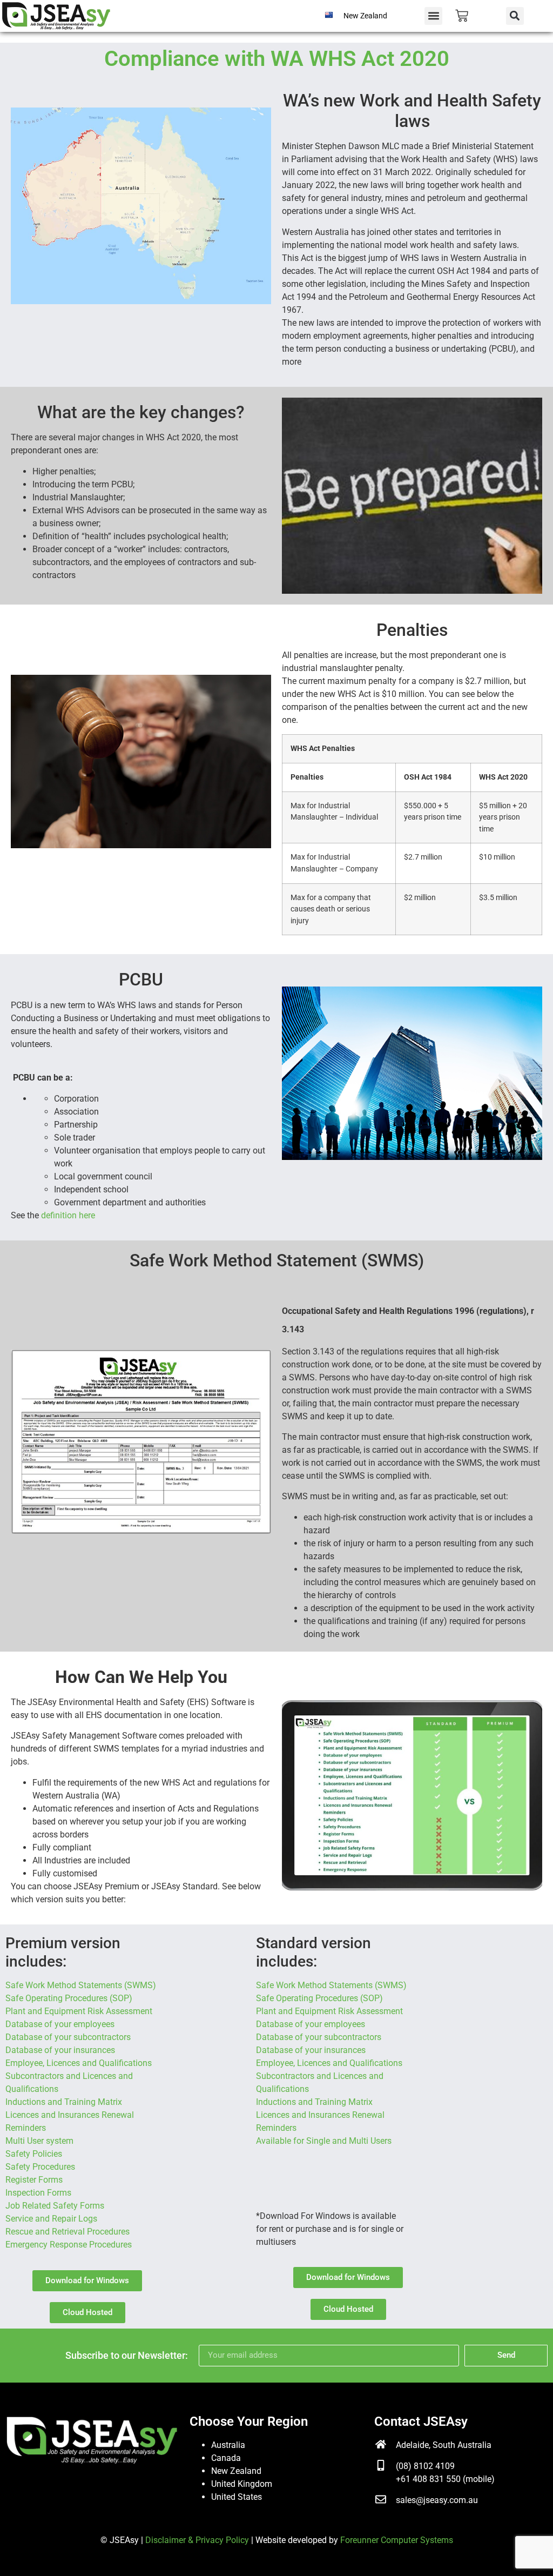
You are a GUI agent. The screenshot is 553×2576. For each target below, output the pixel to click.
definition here (68, 1215)
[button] (433, 16)
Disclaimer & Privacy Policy (197, 2540)
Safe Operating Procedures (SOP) (69, 1998)
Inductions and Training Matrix (64, 2102)
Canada (226, 2458)
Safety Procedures (40, 2167)
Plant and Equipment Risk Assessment (79, 2011)
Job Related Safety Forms (55, 2206)
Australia (228, 2445)
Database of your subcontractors (68, 2037)
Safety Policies (34, 2154)
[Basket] (462, 16)
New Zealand (236, 2471)
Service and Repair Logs (51, 2219)
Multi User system (39, 2141)
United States (237, 2497)
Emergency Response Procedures (69, 2245)
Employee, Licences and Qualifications (79, 2063)
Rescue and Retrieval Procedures (68, 2232)
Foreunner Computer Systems (397, 2540)
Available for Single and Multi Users (324, 2141)
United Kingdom (242, 2484)
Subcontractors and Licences (312, 2076)
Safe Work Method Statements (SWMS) (81, 1985)
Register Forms (34, 2180)
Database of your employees (60, 2024)
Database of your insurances (60, 2050)
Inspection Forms (38, 2193)
